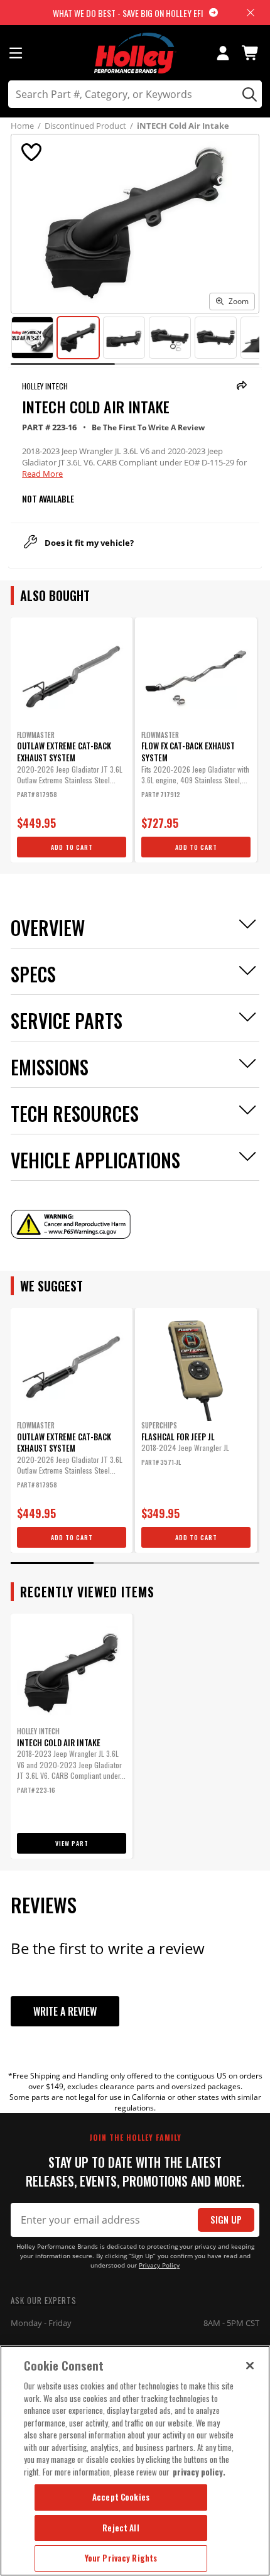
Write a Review (65, 2011)
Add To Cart (72, 847)
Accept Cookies (121, 2497)
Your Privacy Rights (121, 2558)
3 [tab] (218, 1563)
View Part (72, 1843)
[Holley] (135, 53)
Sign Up (226, 2220)
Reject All (121, 2528)
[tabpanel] (72, 740)
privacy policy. (199, 2472)
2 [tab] (135, 1563)
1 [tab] (52, 1563)
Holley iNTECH (45, 386)
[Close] (250, 2366)
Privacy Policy (159, 2265)
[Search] (248, 94)
